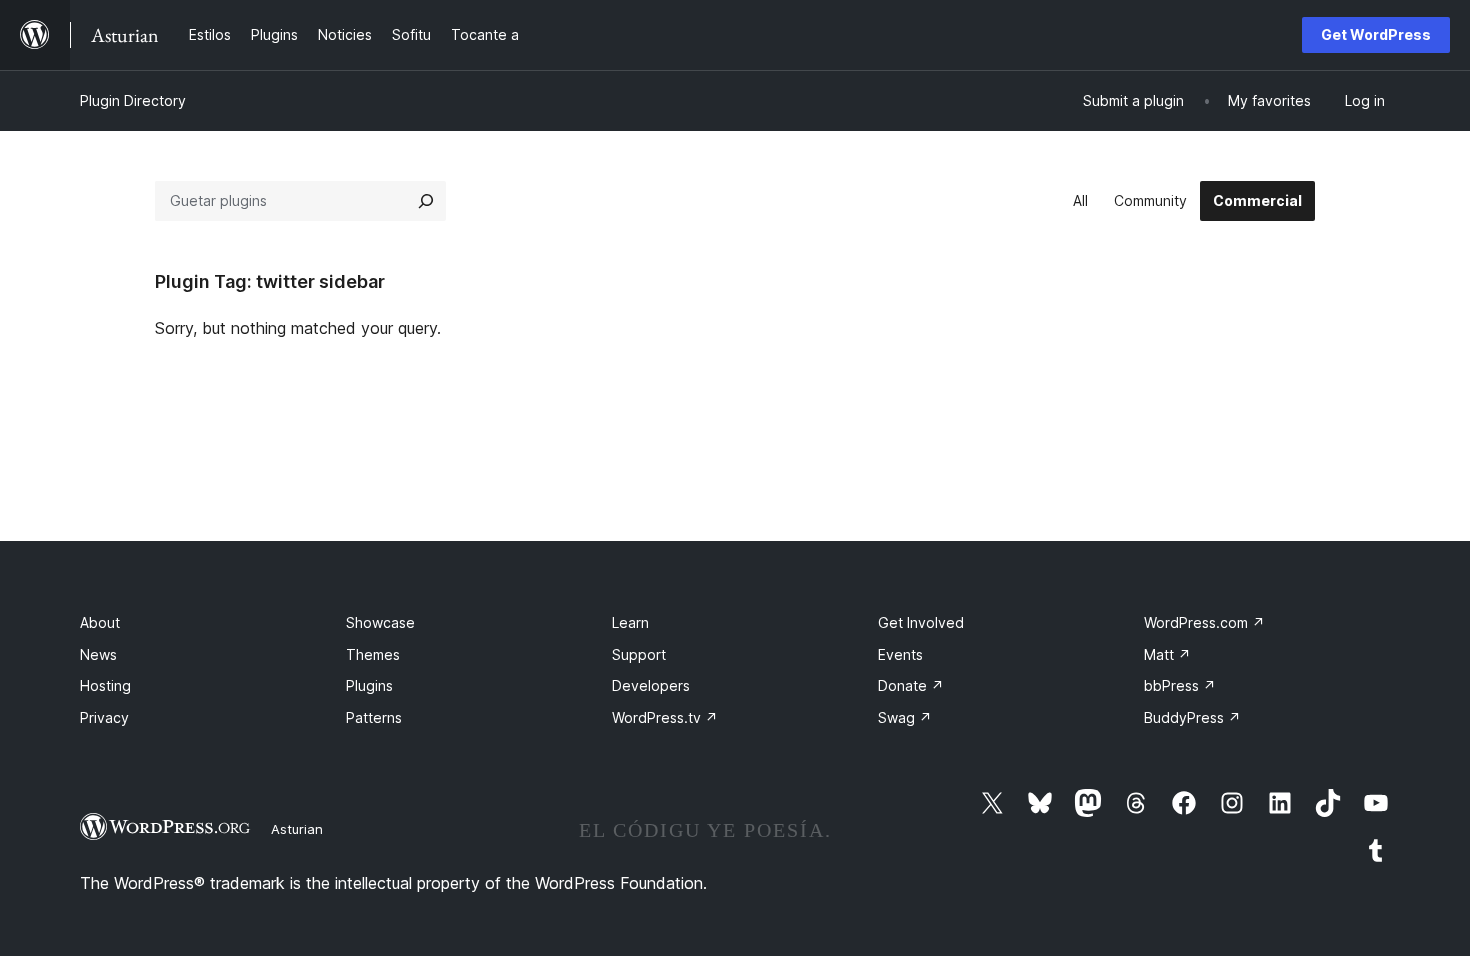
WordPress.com (1204, 622)
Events (900, 654)
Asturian (297, 829)
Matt (1167, 654)
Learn (630, 622)
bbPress (1180, 685)
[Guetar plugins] (426, 201)
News (98, 654)
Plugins (369, 685)
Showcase (380, 622)
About (100, 622)
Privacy (104, 717)
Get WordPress (1376, 34)
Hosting (105, 685)
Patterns (374, 717)
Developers (651, 685)
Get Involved (921, 622)
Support (639, 654)
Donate (911, 685)
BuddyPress (1192, 717)
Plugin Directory (133, 100)
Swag (905, 717)
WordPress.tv (665, 717)
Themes (373, 654)
